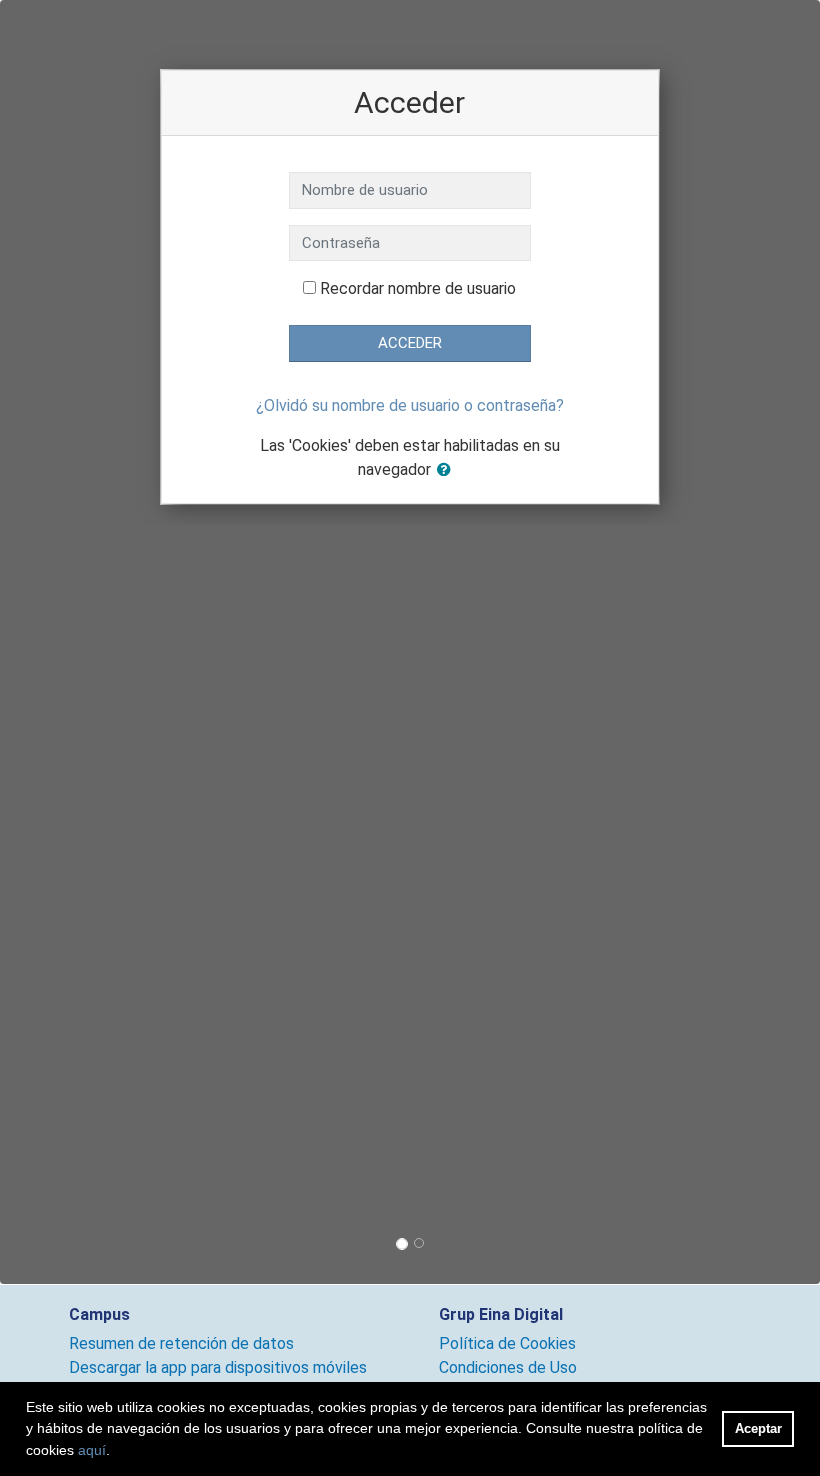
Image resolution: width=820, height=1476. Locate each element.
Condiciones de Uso (508, 1367)
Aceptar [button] (758, 1428)
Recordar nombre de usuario (418, 288)
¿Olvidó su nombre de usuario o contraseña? (410, 405)
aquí (92, 1450)
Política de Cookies (507, 1343)
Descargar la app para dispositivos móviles (218, 1367)
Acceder (410, 343)
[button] (448, 470)
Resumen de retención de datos (181, 1343)
